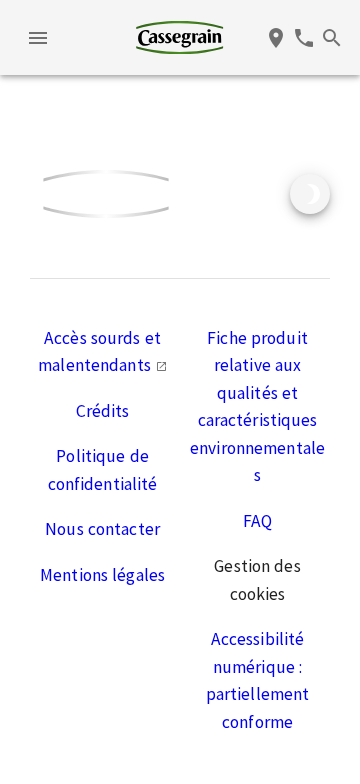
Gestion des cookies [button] (257, 580)
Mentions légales (102, 575)
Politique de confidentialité (103, 470)
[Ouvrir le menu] (38, 38)
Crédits (103, 411)
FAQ (257, 521)
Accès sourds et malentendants (99, 352)
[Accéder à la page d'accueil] (179, 37)
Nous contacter (102, 529)
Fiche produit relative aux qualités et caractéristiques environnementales (257, 407)
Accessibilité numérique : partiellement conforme (258, 680)
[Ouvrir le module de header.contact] (304, 38)
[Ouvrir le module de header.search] (332, 38)
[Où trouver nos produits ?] (276, 38)
